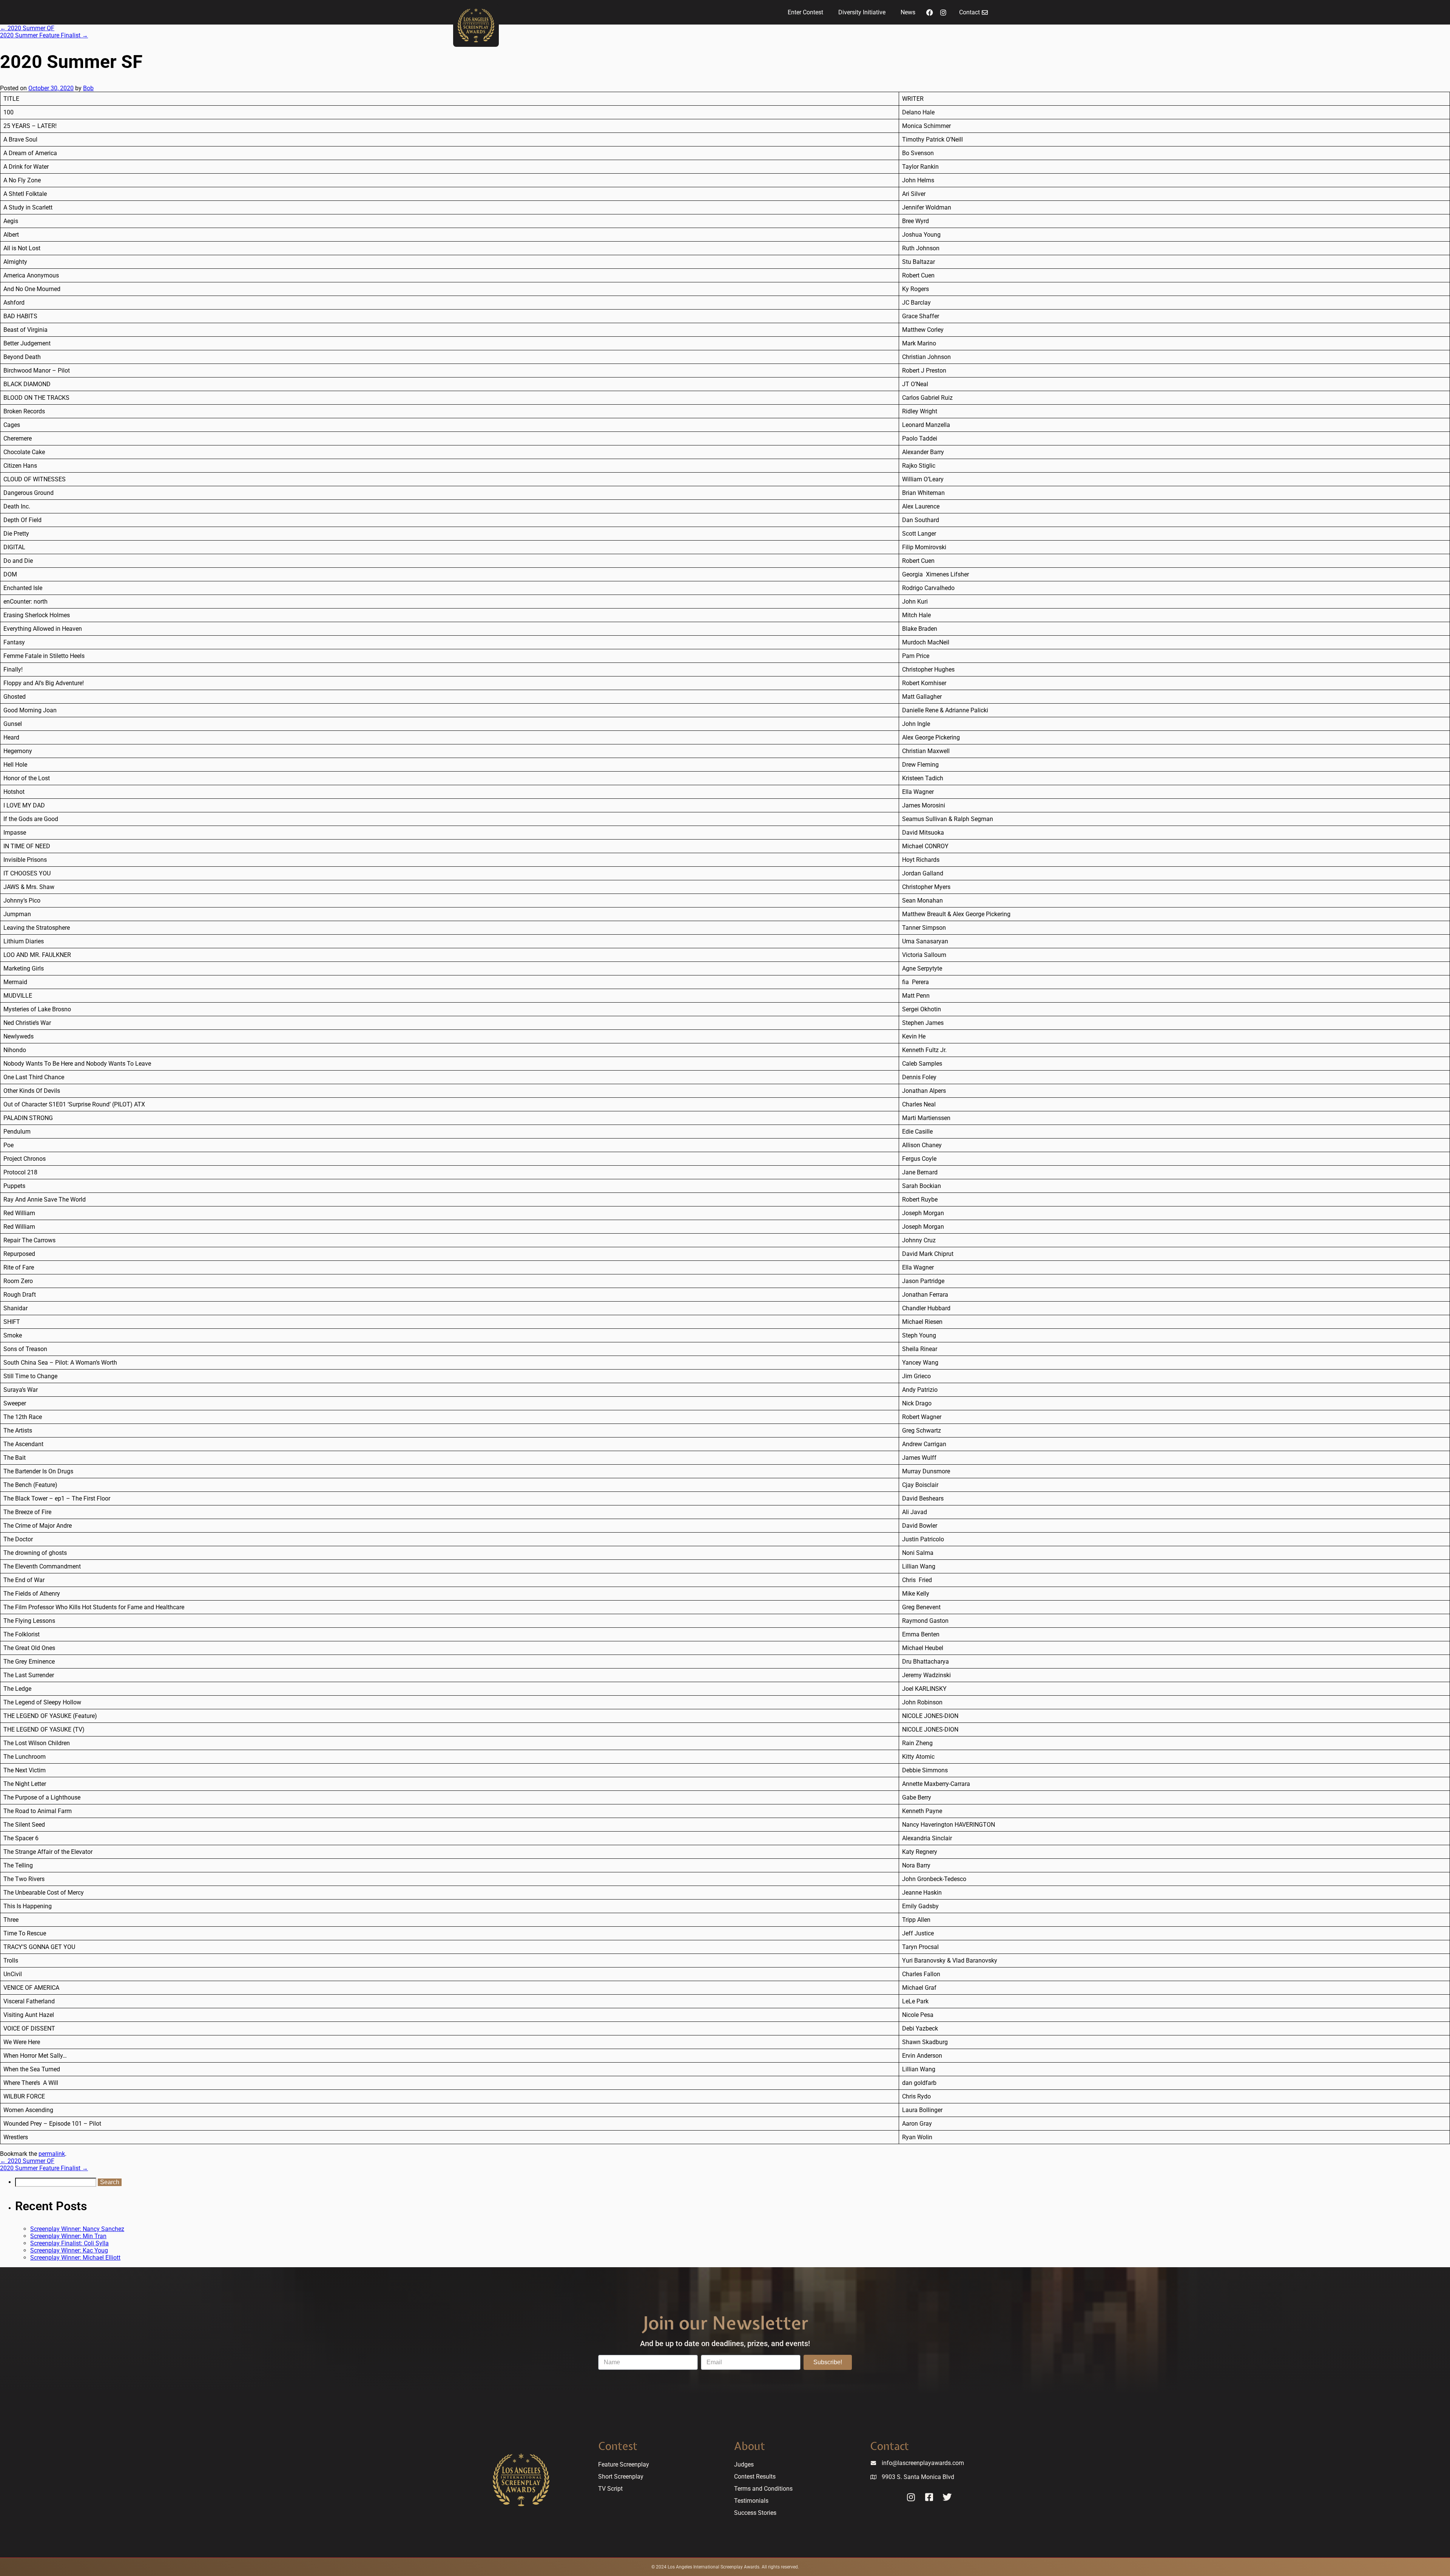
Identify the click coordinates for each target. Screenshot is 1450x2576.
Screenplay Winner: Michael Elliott (75, 2258)
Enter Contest (805, 12)
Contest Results (755, 2477)
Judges (744, 2464)
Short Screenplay (621, 2477)
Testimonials (751, 2501)
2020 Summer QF (27, 28)
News (908, 12)
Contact (889, 2446)
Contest (618, 2446)
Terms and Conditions (763, 2489)
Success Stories (755, 2513)
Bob (88, 88)
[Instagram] (943, 12)
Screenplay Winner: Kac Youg (69, 2250)
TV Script (610, 2489)
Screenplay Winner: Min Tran (68, 2236)
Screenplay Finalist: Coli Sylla (69, 2243)
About (750, 2446)
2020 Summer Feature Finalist (44, 35)
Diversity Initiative (862, 12)
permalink (52, 2154)
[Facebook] (930, 12)
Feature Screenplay (624, 2464)
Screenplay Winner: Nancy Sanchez (77, 2229)
